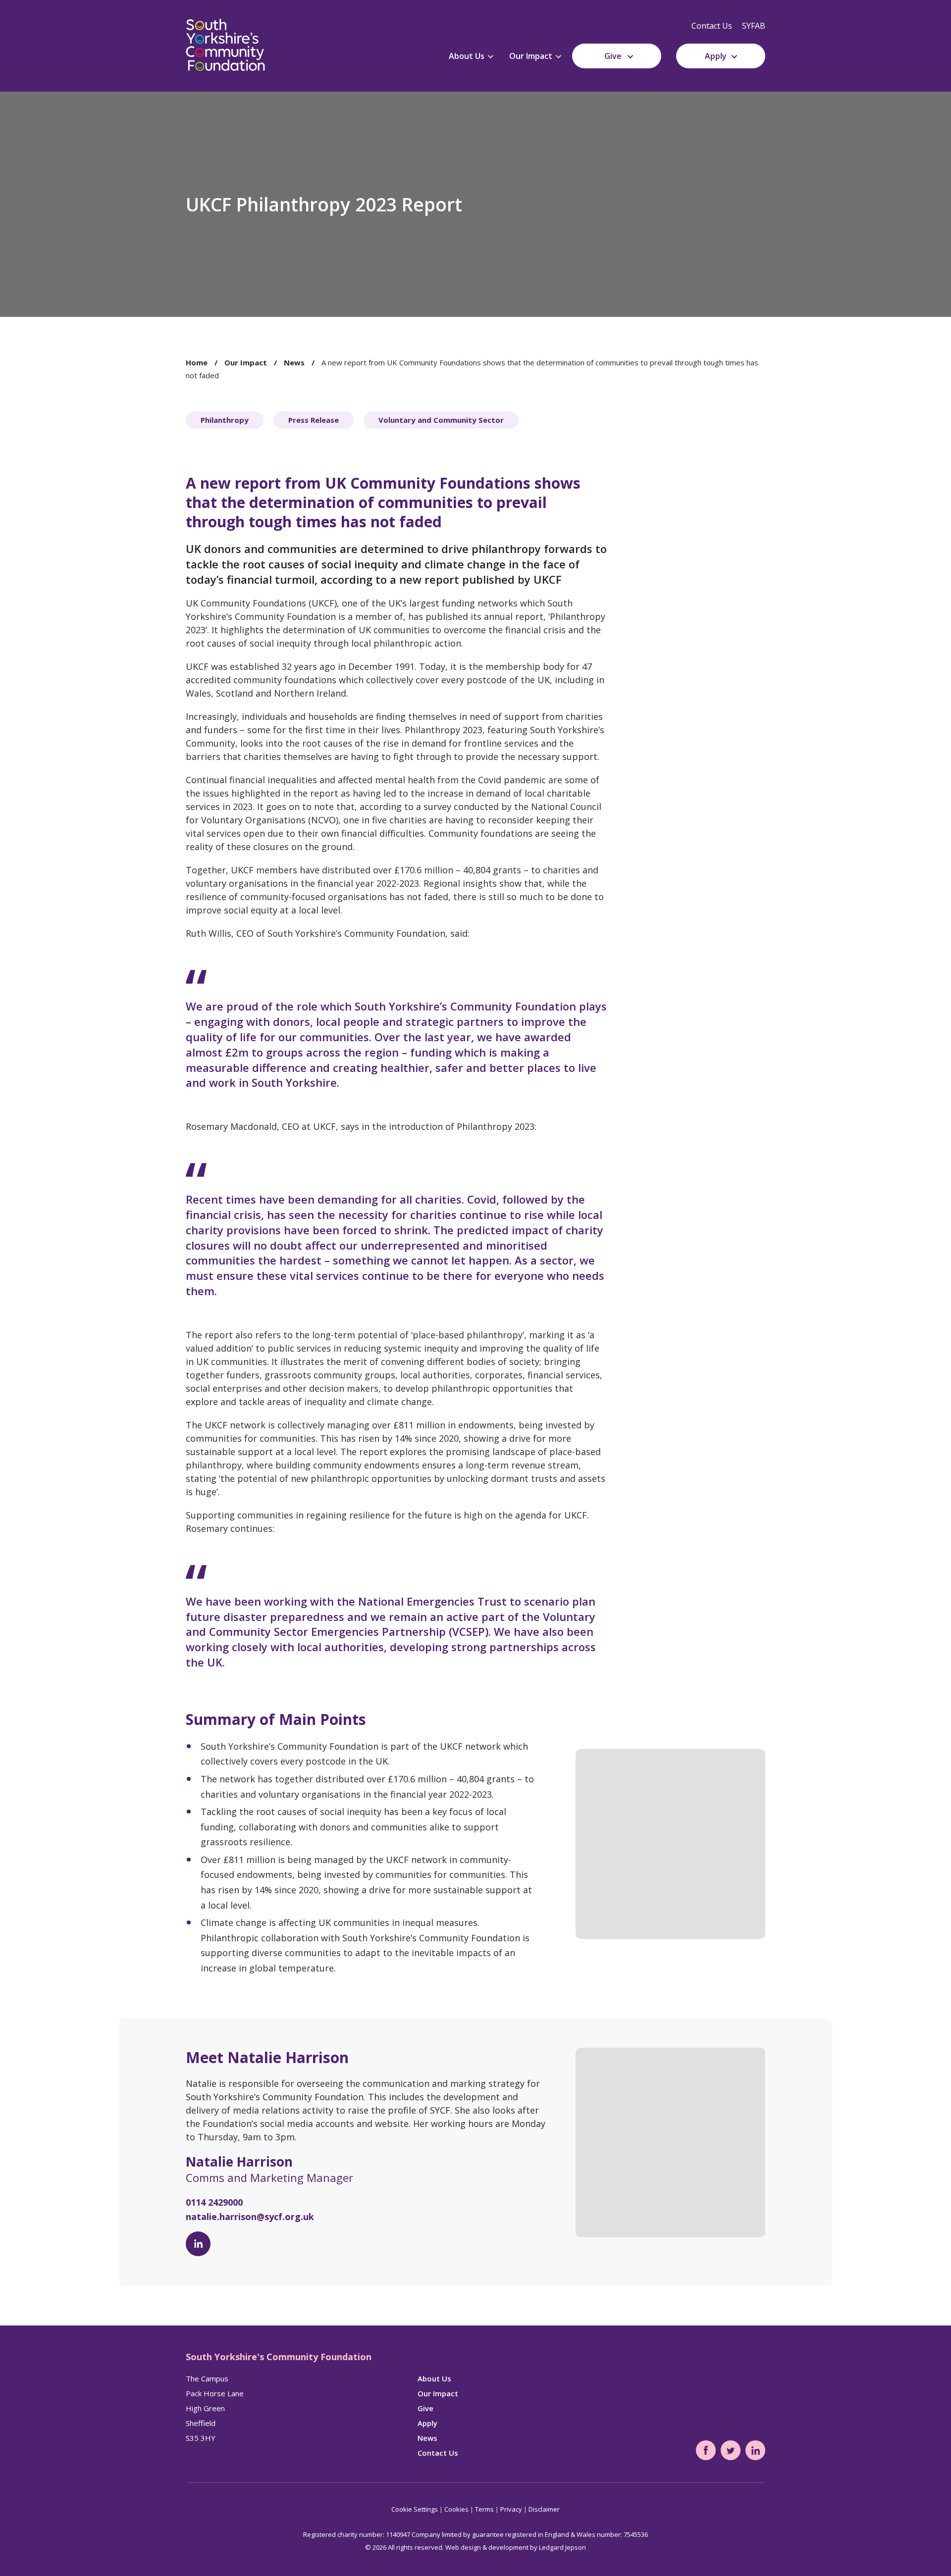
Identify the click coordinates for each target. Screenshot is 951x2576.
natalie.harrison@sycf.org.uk (250, 2217)
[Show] (491, 57)
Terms (484, 2509)
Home (197, 362)
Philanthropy (225, 420)
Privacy (511, 2509)
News (294, 362)
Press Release (314, 420)
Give (613, 56)
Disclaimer (544, 2509)
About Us (467, 56)
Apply (716, 56)
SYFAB (754, 26)
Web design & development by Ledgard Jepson (516, 2547)
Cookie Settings (415, 2509)
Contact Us (712, 26)
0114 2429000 (214, 2202)
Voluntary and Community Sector (441, 420)
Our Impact (531, 56)
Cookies (456, 2509)
